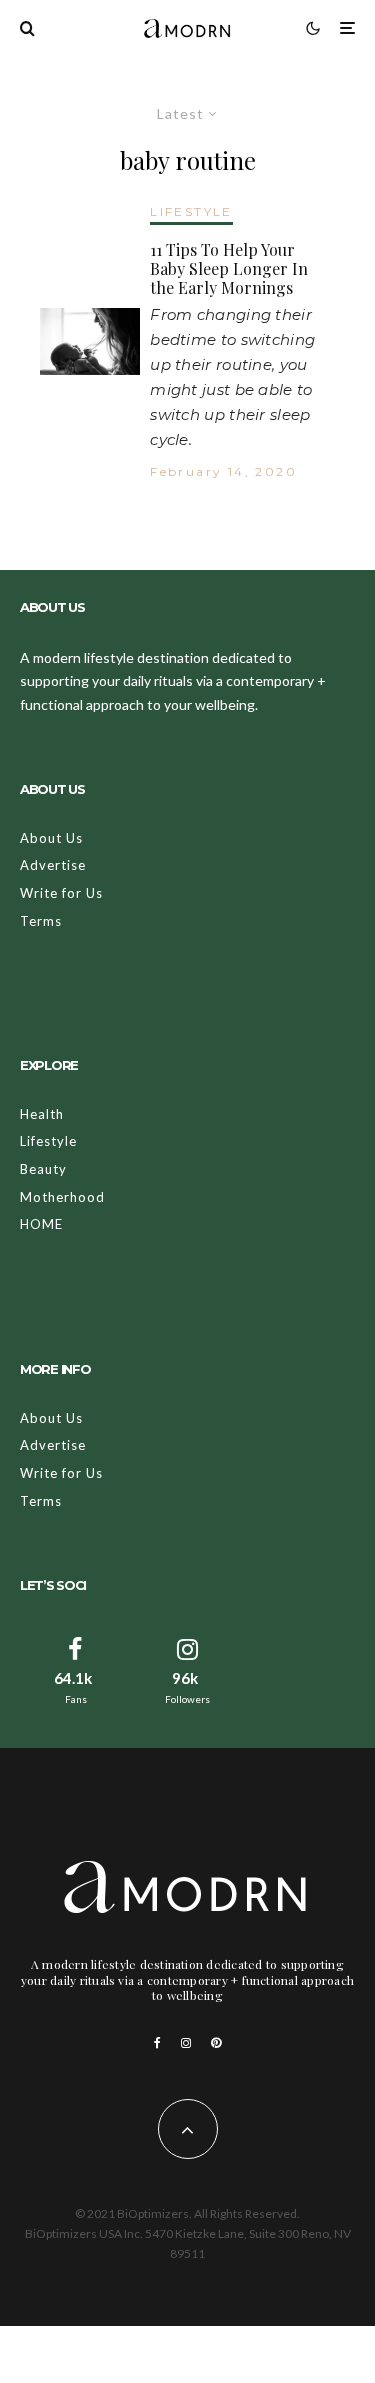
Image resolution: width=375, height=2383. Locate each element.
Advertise (53, 865)
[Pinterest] (216, 2043)
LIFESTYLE (191, 211)
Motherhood (62, 1197)
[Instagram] (186, 2043)
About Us (51, 838)
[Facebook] (157, 2043)
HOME (41, 1224)
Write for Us (61, 893)
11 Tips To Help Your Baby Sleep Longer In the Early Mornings (229, 269)
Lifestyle (48, 1141)
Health (42, 1114)
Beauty (43, 1169)
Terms (41, 921)
